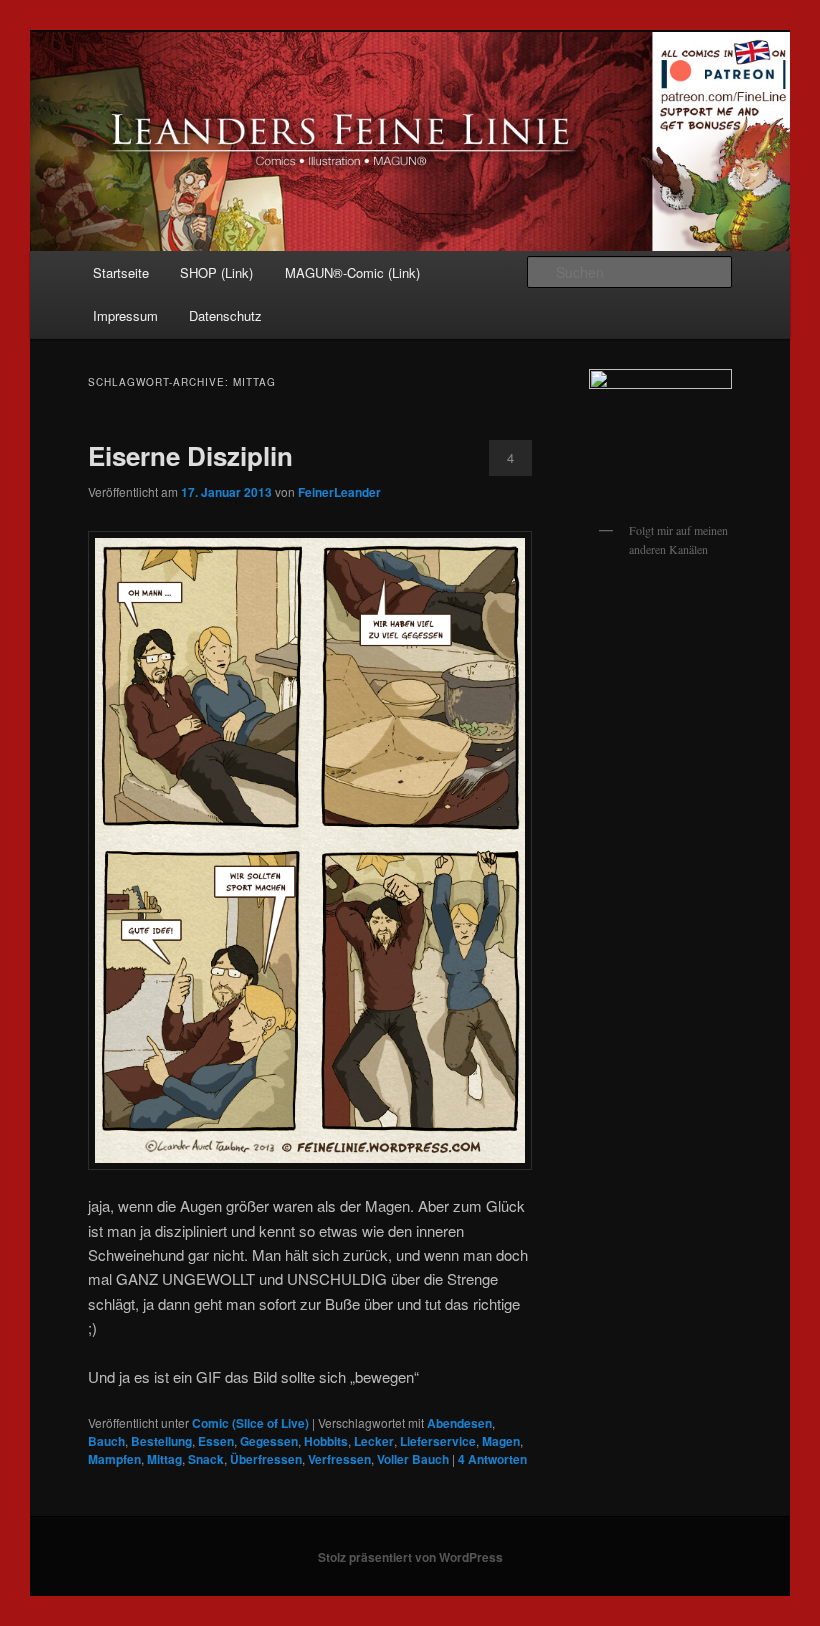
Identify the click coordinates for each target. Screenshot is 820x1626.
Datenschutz (225, 315)
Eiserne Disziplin (190, 455)
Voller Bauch (413, 1459)
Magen (501, 1441)
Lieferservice (438, 1441)
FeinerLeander (339, 492)
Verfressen (339, 1459)
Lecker (374, 1441)
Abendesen (459, 1423)
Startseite (121, 272)
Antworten (492, 1459)
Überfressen (266, 1459)
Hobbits (326, 1441)
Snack (206, 1459)
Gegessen (269, 1441)
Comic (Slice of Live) (250, 1423)
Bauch (106, 1441)
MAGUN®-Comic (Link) (352, 272)
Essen (216, 1441)
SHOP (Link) (216, 272)
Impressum (125, 315)
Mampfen (114, 1459)
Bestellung (161, 1441)
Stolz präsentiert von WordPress (410, 1557)
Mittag (164, 1459)
